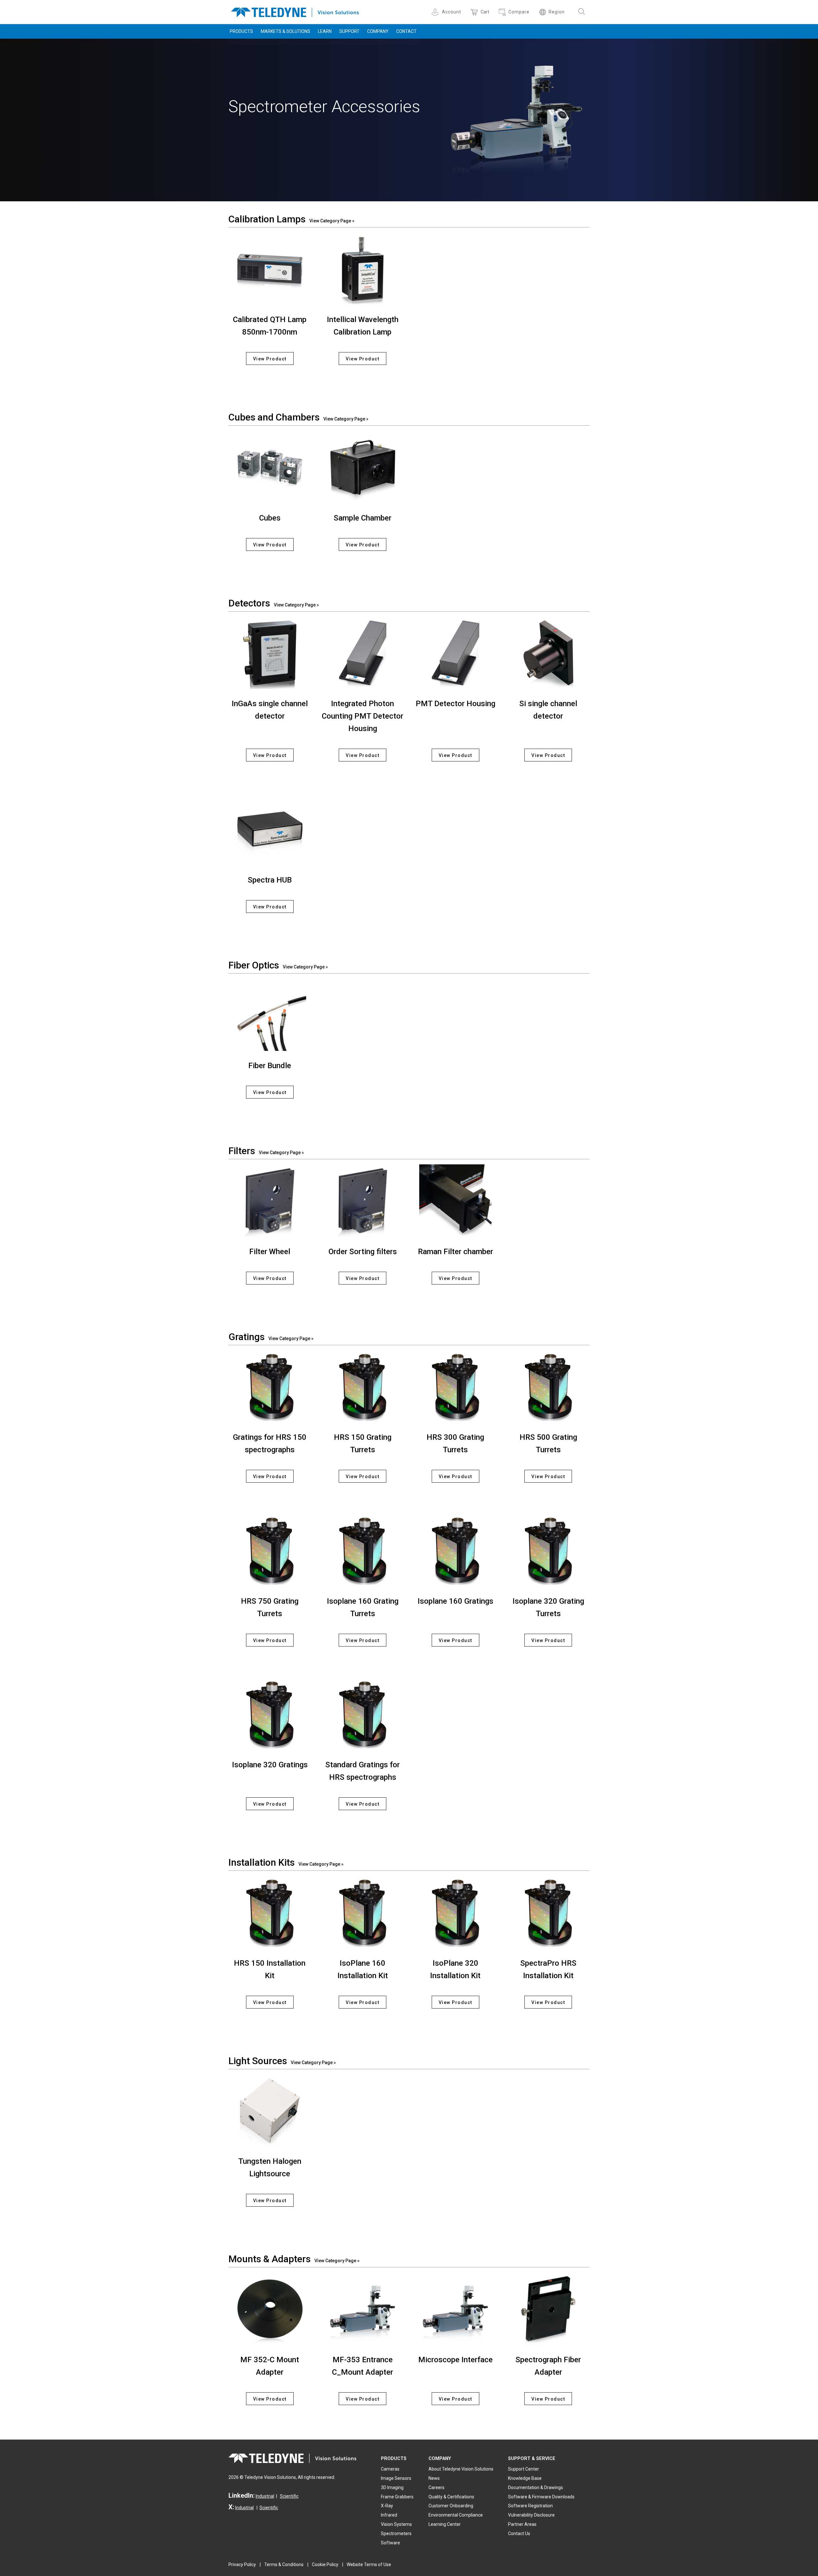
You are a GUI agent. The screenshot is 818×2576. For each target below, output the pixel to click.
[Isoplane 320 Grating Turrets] (548, 1550)
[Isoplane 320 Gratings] (270, 1714)
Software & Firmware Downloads (541, 2497)
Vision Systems (396, 2524)
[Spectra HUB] (270, 829)
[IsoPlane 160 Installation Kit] (363, 1912)
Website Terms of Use (369, 2564)
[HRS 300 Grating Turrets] (455, 1387)
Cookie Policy (325, 2564)
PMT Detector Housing (455, 704)
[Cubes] (270, 467)
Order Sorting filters (363, 1252)
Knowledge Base (525, 2478)
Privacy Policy (242, 2564)
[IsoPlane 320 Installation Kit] (455, 1912)
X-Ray (387, 2506)
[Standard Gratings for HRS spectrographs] (363, 1714)
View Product (270, 359)
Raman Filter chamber (455, 1252)
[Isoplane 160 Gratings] (455, 1550)
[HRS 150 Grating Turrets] (363, 1387)
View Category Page (330, 221)
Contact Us (519, 2534)
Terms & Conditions (284, 2564)
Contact (406, 31)
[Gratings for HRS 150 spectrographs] (270, 1387)
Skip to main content (409, 6)
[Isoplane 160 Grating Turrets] (363, 1550)
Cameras (390, 2469)
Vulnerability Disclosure (531, 2515)
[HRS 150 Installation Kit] (270, 1912)
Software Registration (530, 2506)
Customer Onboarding (451, 2506)
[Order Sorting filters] (363, 1201)
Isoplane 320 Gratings (270, 1765)
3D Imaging (392, 2487)
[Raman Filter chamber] (455, 1201)
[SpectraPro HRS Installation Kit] (548, 1912)
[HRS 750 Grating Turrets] (270, 1550)
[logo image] (295, 11)
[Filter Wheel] (270, 1201)
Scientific (289, 2496)
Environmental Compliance (456, 2515)
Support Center (524, 2469)
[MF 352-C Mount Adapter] (270, 2309)
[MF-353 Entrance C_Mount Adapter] (363, 2309)
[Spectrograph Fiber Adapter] (548, 2309)
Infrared (389, 2515)
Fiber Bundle (270, 1066)
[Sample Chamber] (363, 467)
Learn (325, 31)
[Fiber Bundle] (270, 1015)
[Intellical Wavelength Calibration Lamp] (363, 269)
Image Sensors (396, 2478)
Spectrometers (396, 2534)
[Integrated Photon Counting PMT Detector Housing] (363, 653)
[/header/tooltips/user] (436, 12)
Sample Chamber (363, 518)
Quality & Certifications (451, 2497)
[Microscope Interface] (455, 2309)
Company (378, 31)
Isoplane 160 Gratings (455, 1601)
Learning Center (445, 2524)
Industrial (265, 2496)
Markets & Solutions (286, 31)
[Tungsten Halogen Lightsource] (270, 2111)
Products (241, 31)
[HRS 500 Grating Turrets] (548, 1387)
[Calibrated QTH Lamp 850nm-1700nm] (270, 269)
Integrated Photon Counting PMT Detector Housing (363, 716)
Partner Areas (522, 2524)
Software (390, 2543)
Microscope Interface (455, 2360)
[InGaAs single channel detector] (270, 653)
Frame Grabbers (397, 2497)
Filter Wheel (270, 1252)
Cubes (270, 518)
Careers (436, 2487)
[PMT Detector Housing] (455, 653)
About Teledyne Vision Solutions (461, 2469)
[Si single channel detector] (548, 653)
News (434, 2478)
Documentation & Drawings (536, 2487)
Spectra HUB (270, 880)
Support (349, 31)
